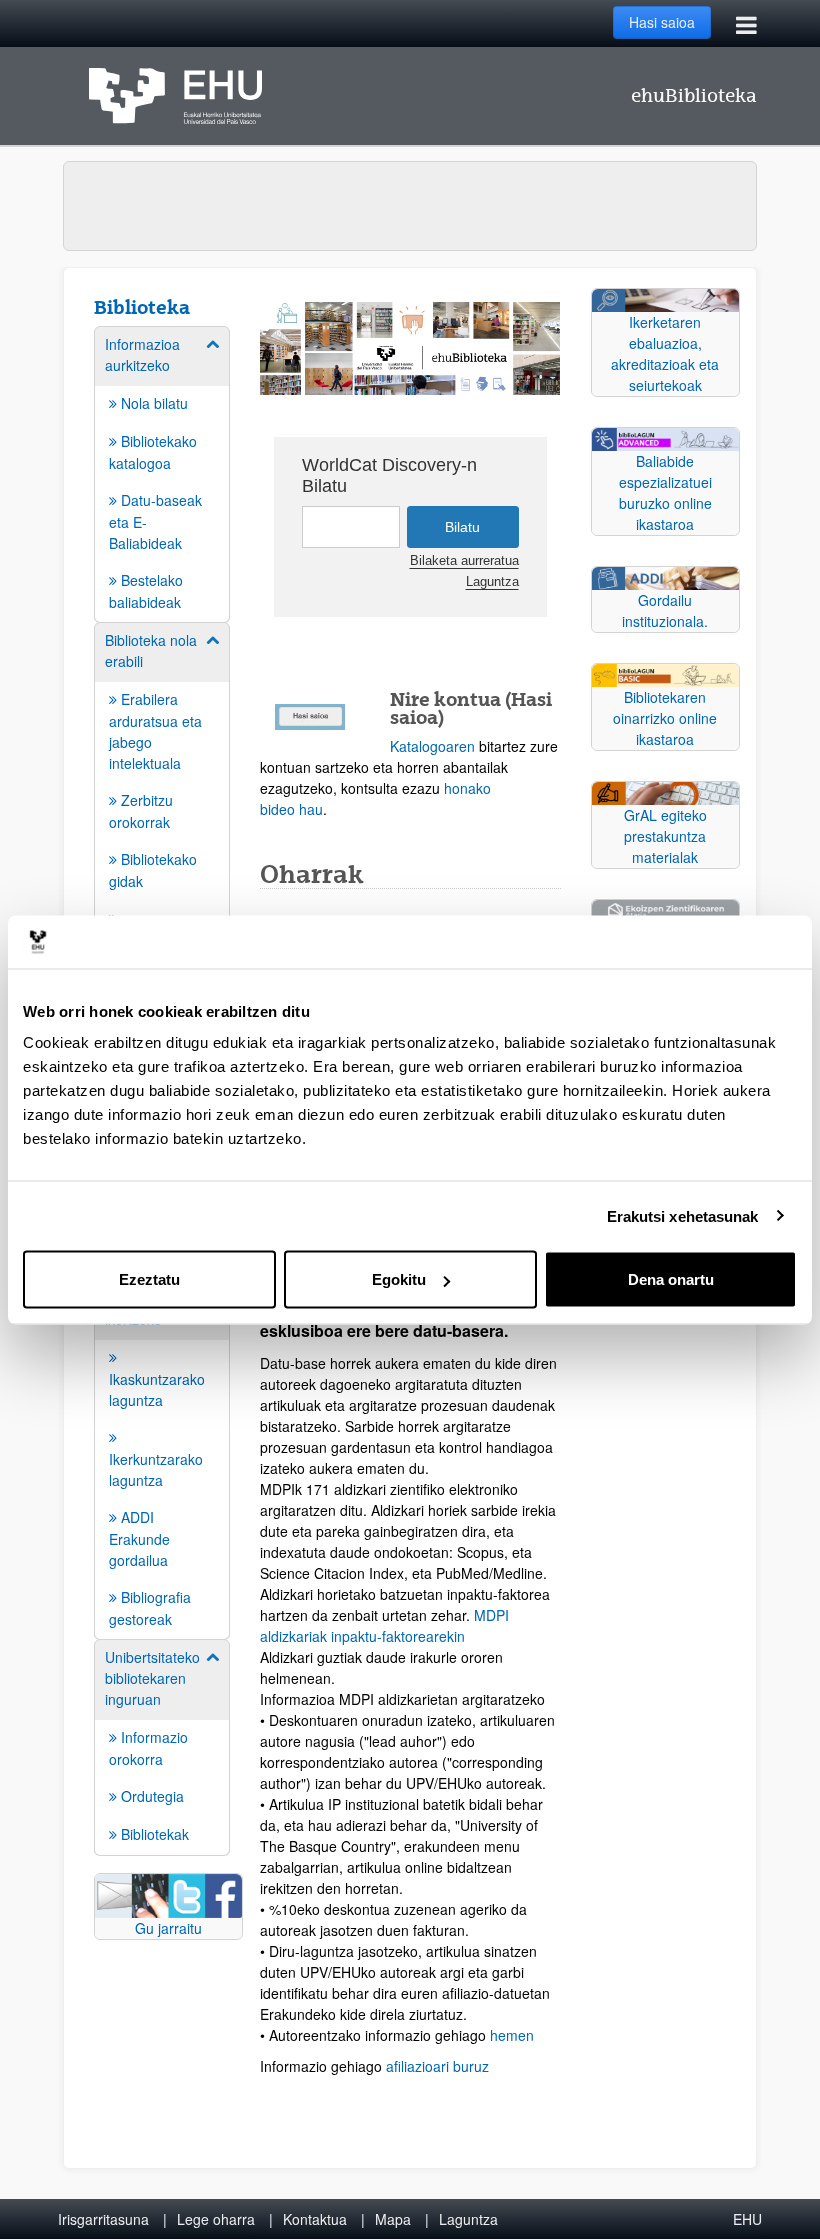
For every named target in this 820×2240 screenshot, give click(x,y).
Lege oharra (216, 2219)
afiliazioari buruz (439, 2066)
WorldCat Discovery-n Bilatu (389, 475)
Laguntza (492, 582)
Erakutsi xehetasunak (683, 1215)
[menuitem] (162, 473)
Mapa (393, 2219)
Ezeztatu (149, 1279)
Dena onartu (671, 1279)
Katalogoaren (432, 746)
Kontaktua (315, 2219)
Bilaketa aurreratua (464, 561)
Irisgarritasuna (103, 2219)
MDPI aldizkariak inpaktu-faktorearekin (384, 1625)
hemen (512, 2035)
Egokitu (399, 1279)
